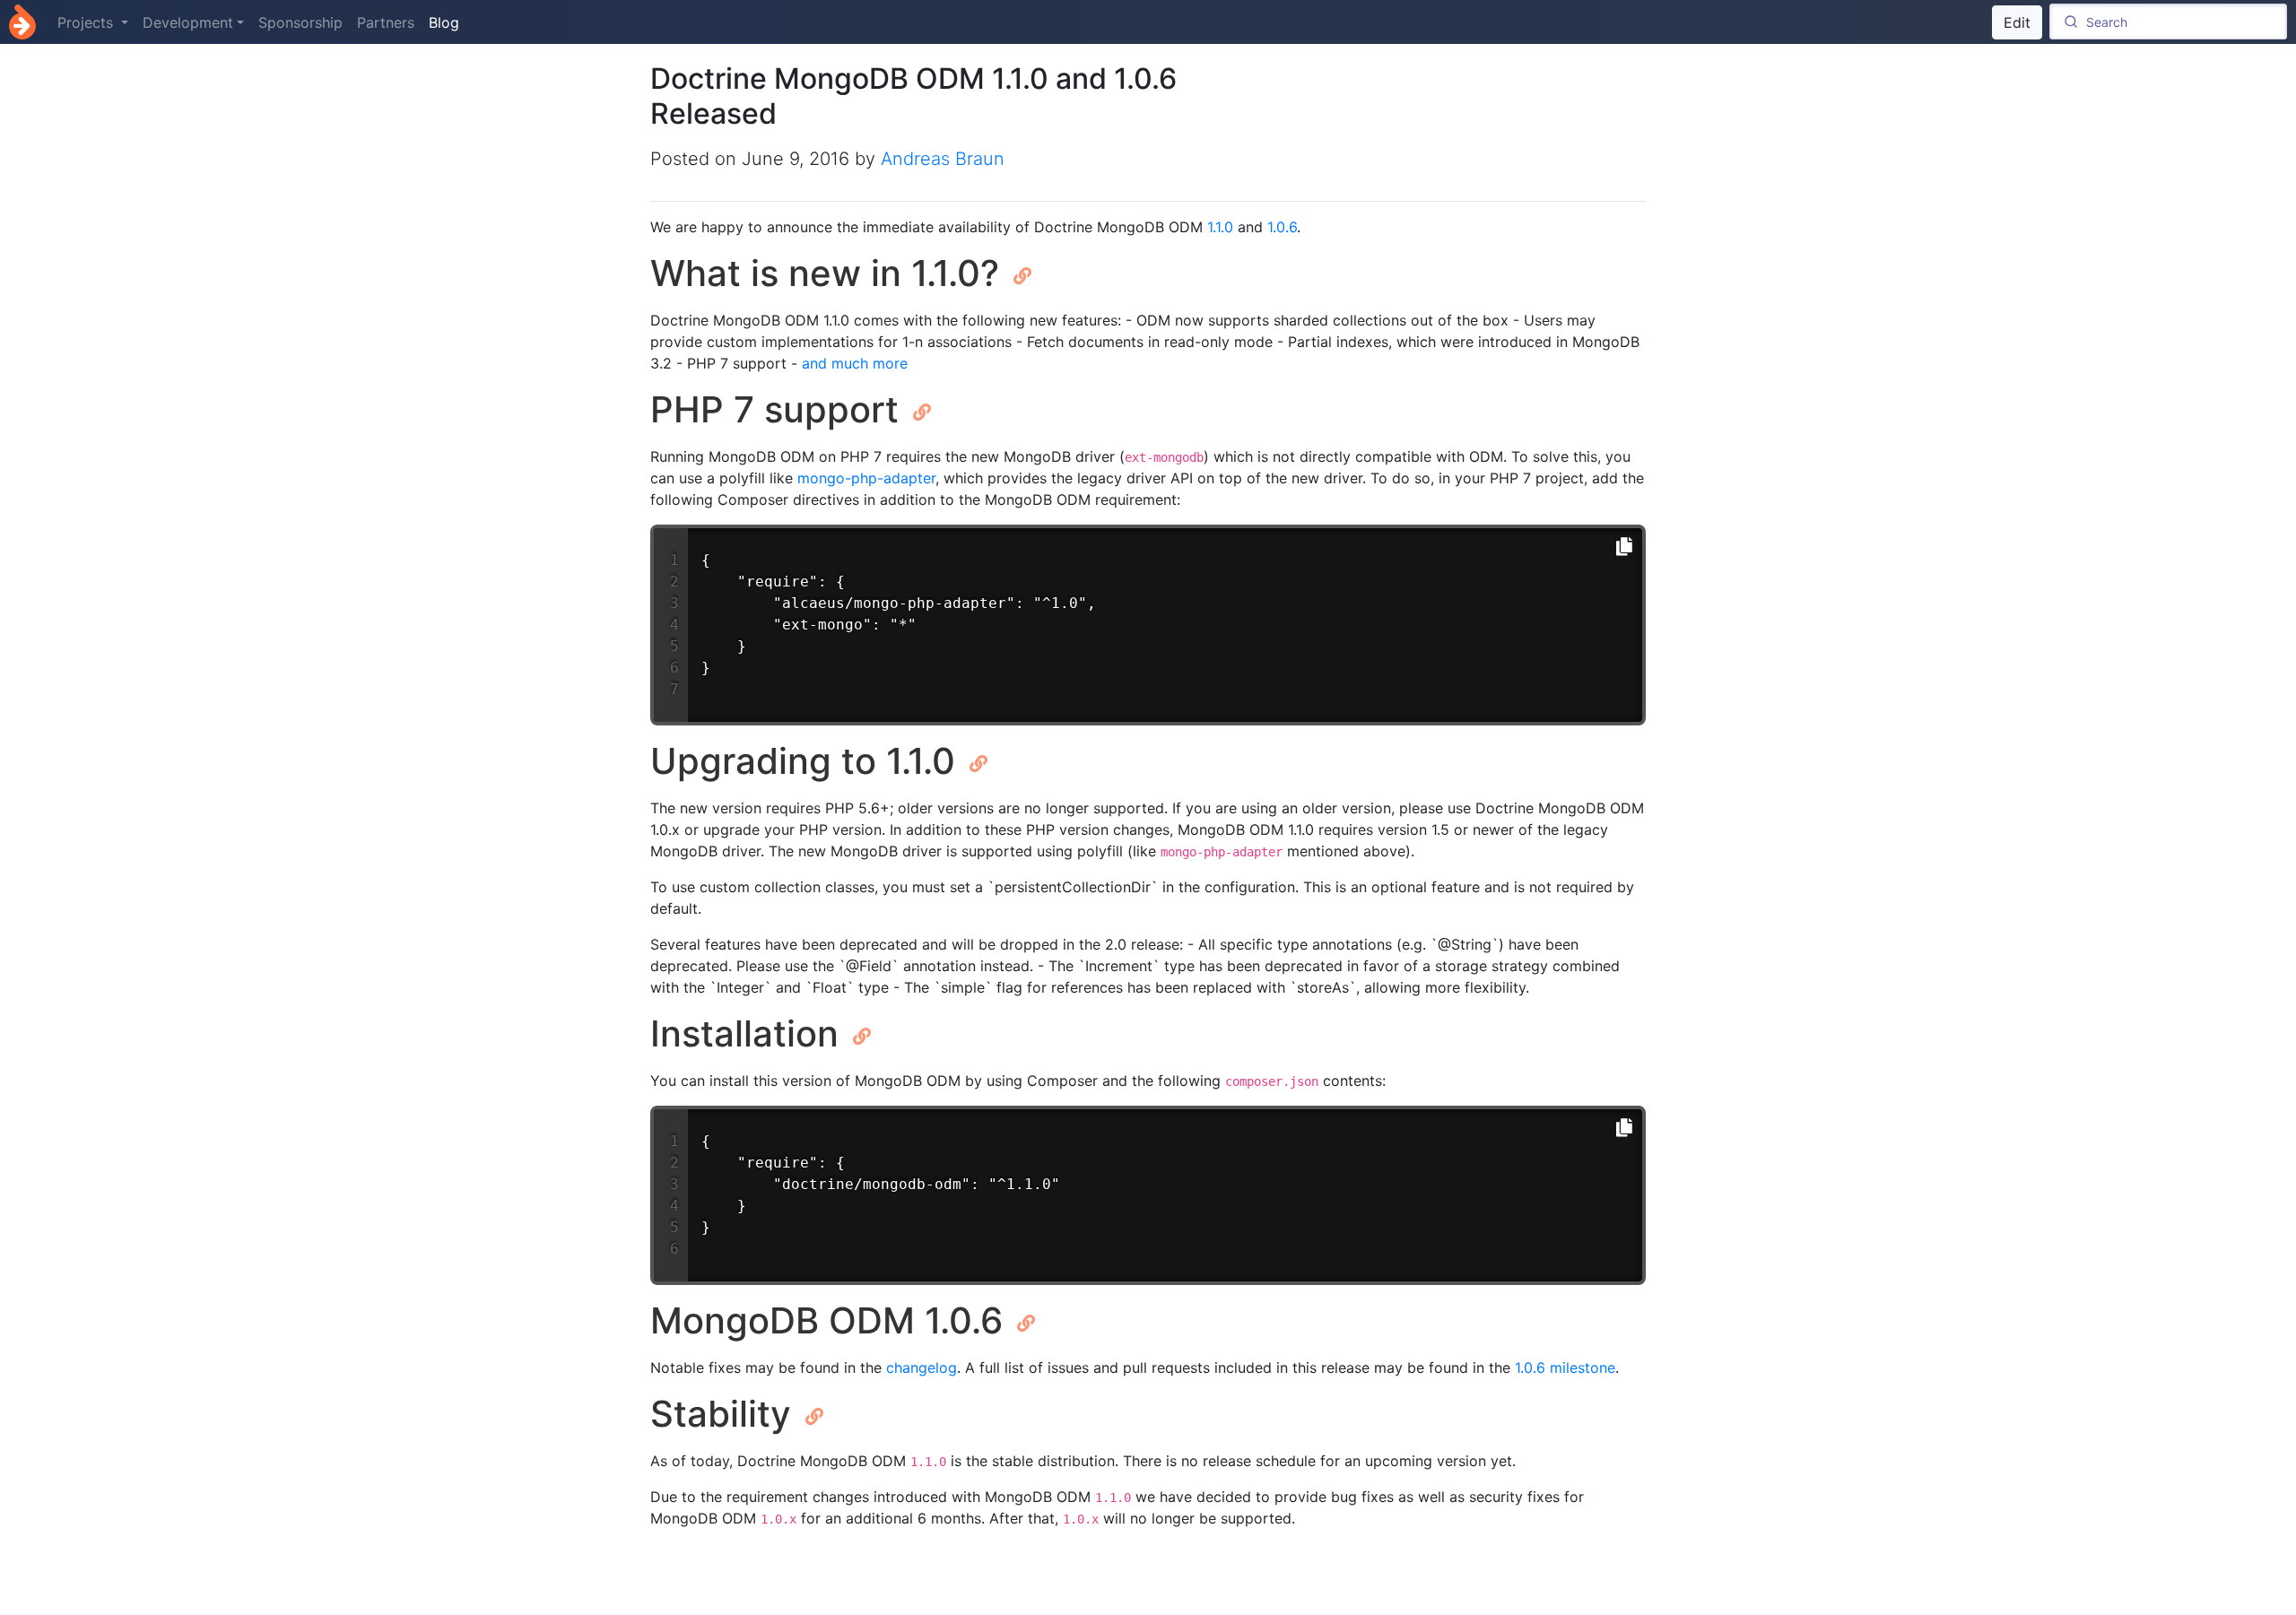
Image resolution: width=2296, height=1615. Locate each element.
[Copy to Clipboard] (1624, 547)
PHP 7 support (779, 409)
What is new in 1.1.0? (830, 273)
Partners (386, 22)
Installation (749, 1033)
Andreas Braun (943, 159)
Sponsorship (300, 22)
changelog (922, 1368)
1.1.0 (1220, 227)
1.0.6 (1282, 227)
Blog (444, 22)
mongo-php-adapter (866, 478)
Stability (726, 1414)
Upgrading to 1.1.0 (808, 761)
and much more (855, 363)
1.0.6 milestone (1565, 1368)
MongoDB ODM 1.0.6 (831, 1320)
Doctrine (22, 22)
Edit (2017, 22)
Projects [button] (87, 22)
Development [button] (188, 22)
